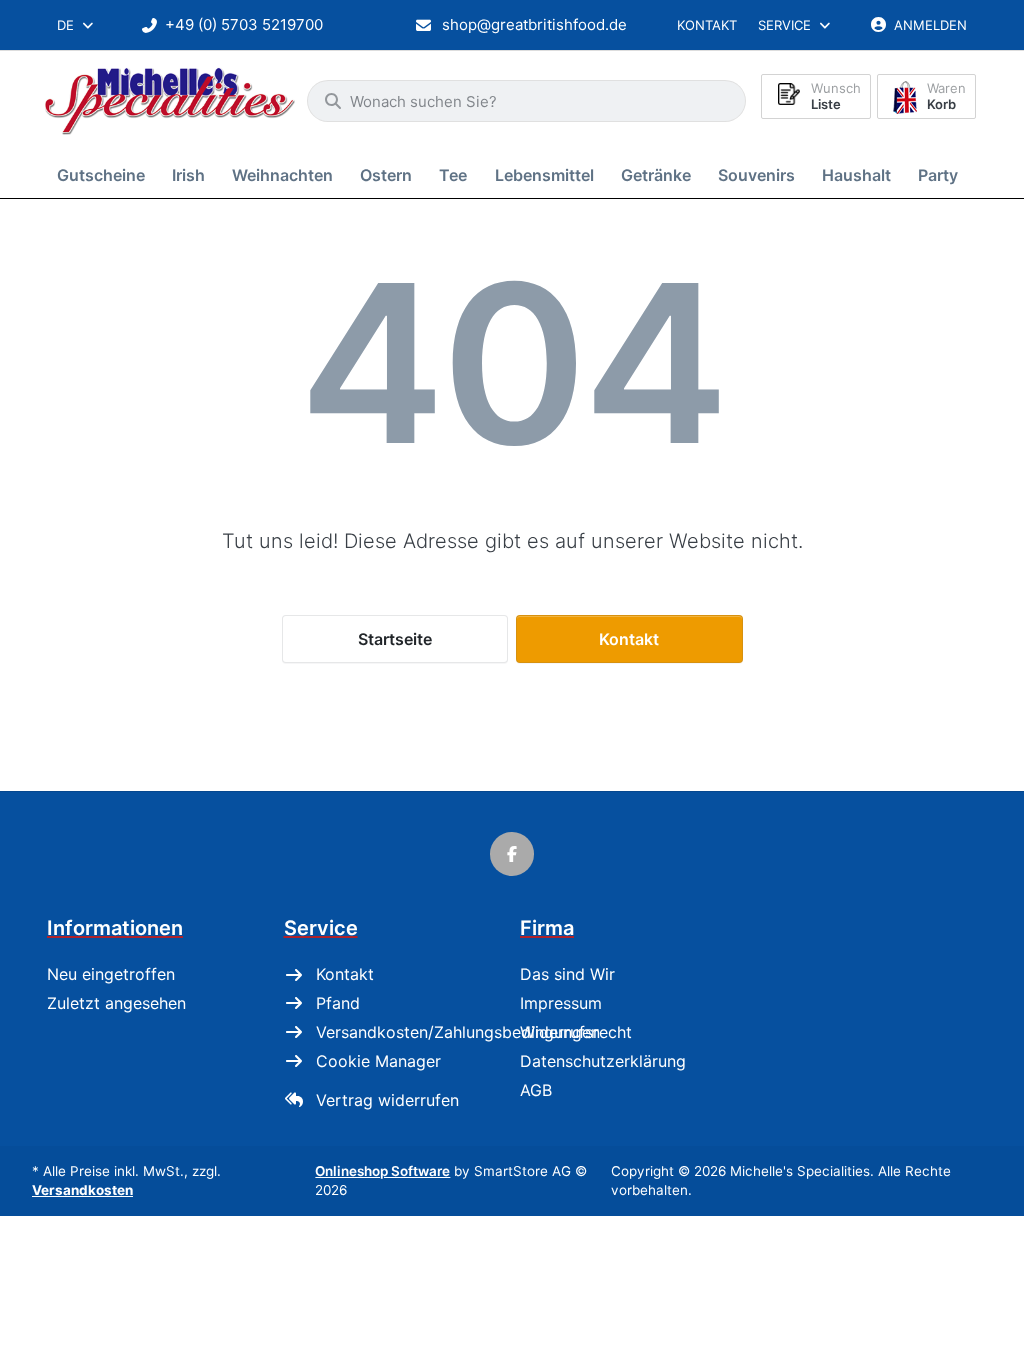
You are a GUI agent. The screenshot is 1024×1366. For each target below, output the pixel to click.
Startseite (395, 639)
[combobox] (76, 25)
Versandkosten (82, 1190)
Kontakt (707, 25)
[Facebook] (512, 854)
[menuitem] (104, 174)
